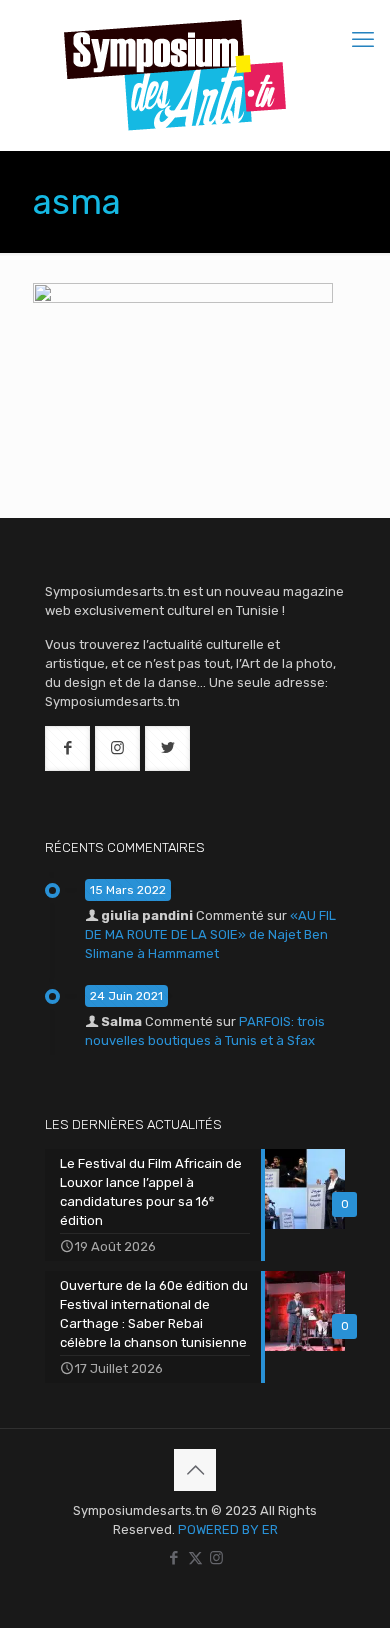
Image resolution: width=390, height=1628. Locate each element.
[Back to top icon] (195, 1470)
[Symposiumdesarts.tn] (175, 75)
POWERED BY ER (228, 1529)
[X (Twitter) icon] (195, 1558)
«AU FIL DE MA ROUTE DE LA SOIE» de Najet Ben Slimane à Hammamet (210, 934)
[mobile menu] (363, 40)
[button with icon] (67, 748)
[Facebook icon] (174, 1558)
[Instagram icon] (216, 1558)
